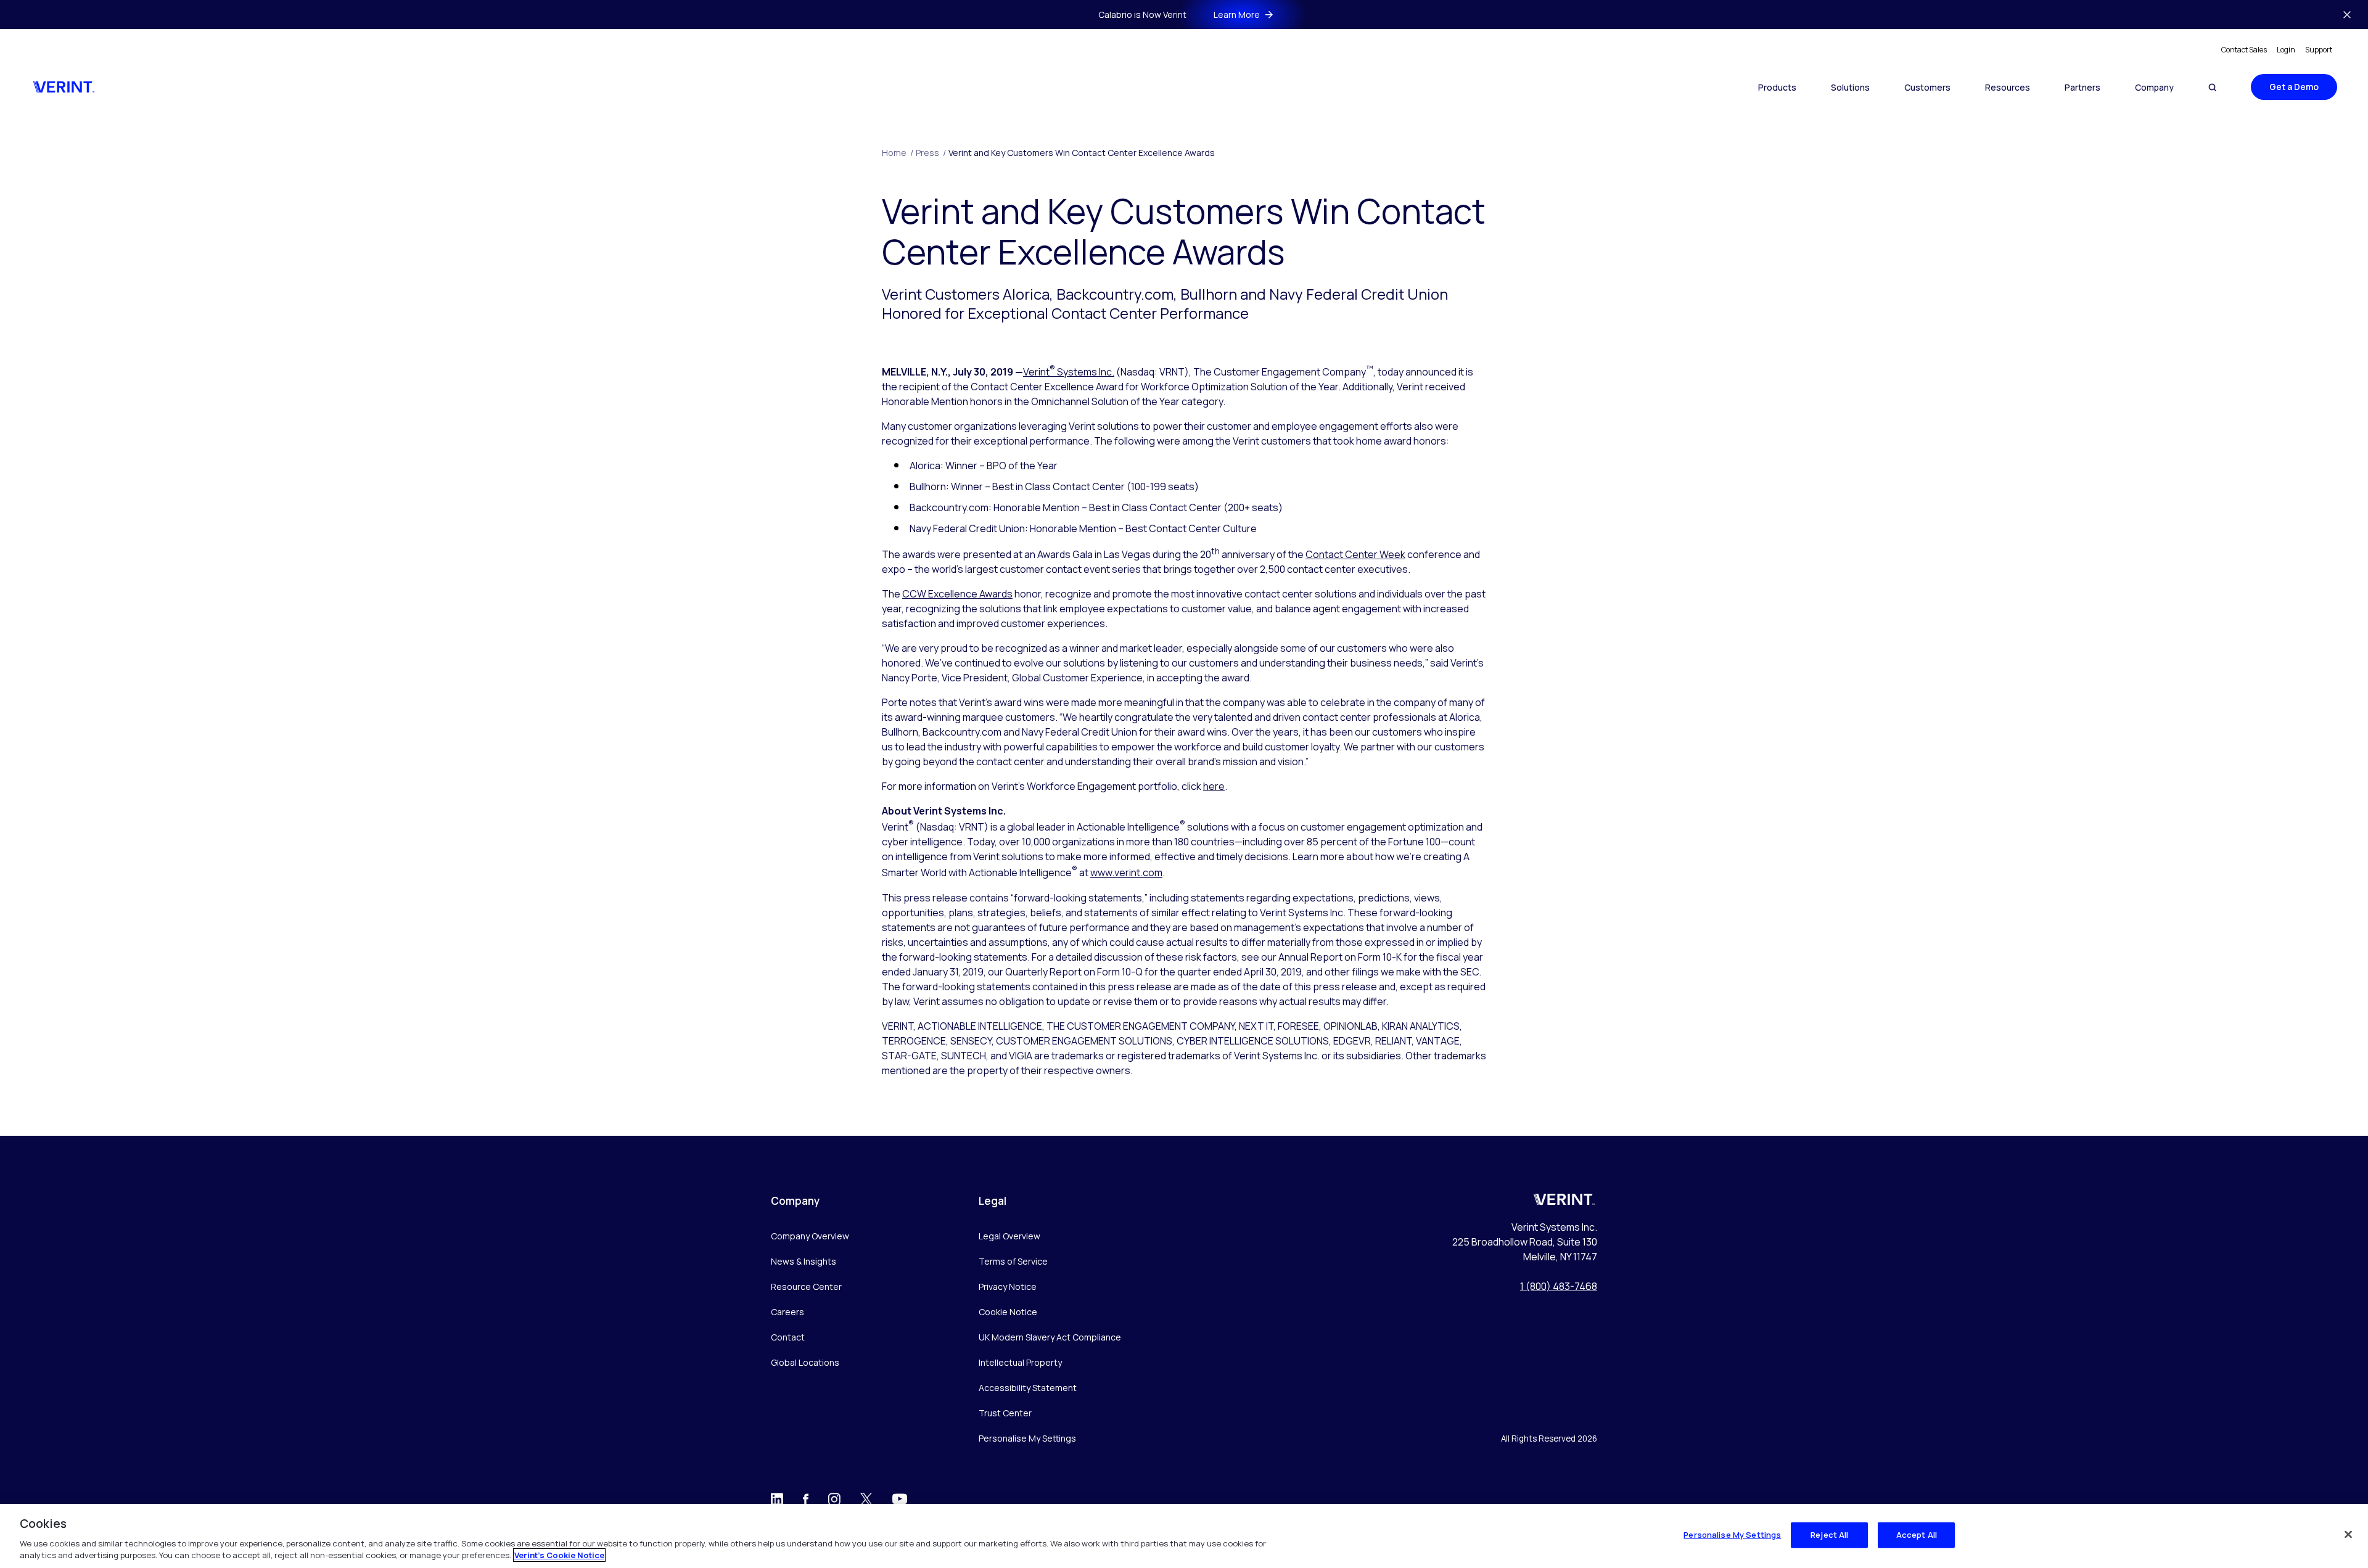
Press (931, 153)
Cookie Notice (1008, 1312)
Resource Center (806, 1287)
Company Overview (810, 1236)
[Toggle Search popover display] (2212, 87)
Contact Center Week (1355, 554)
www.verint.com (1126, 873)
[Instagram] (834, 1502)
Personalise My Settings (1027, 1439)
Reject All (1829, 1535)
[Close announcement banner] (2347, 15)
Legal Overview (1009, 1236)
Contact (788, 1337)
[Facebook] (806, 1501)
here (1214, 786)
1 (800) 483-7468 (1559, 1286)
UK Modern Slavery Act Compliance (1050, 1337)
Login (2286, 50)
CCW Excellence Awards (957, 594)
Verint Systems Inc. (1069, 372)
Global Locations (805, 1362)
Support (2319, 50)
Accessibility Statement (1028, 1388)
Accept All (1917, 1535)
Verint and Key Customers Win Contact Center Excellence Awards (1082, 153)
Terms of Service (1013, 1261)
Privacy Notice (1008, 1287)
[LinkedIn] (777, 1502)
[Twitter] (866, 1502)
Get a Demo (2294, 87)
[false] (2348, 1535)
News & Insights (804, 1261)
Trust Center (1005, 1413)
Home (898, 153)
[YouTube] (900, 1503)
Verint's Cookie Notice (559, 1555)
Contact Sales (2244, 50)
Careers (787, 1312)
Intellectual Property (1020, 1362)
